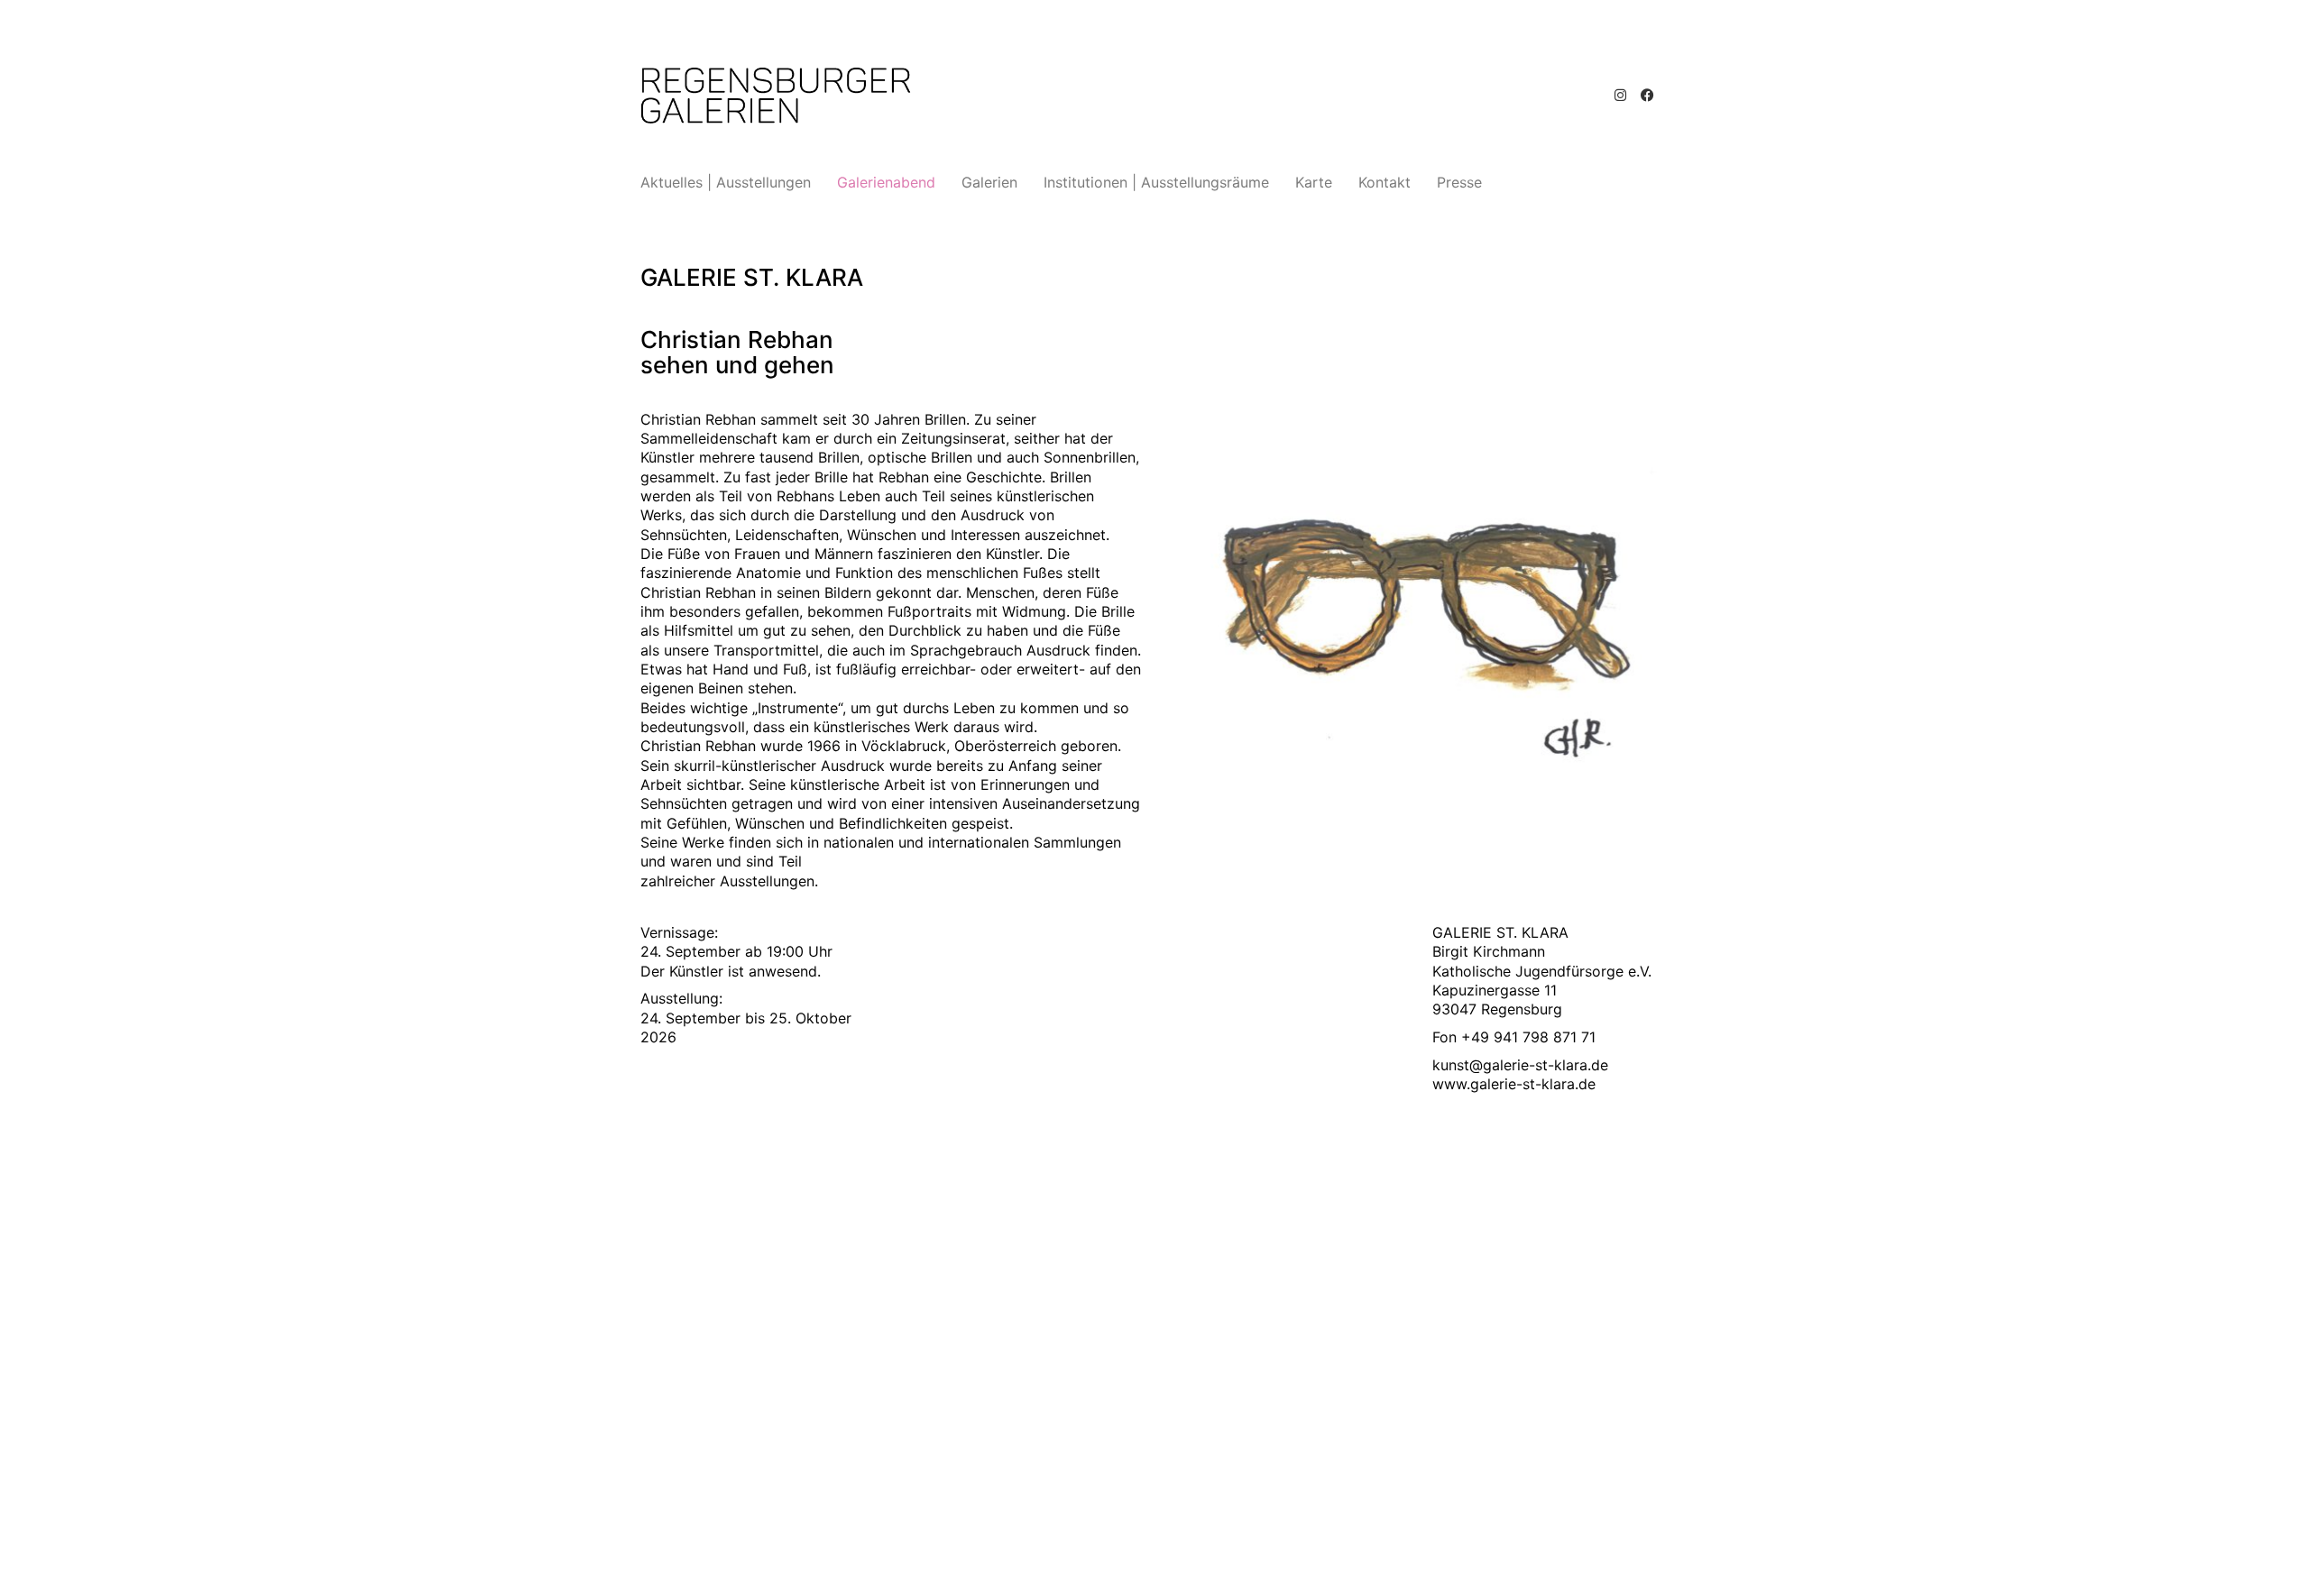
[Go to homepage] (776, 96)
